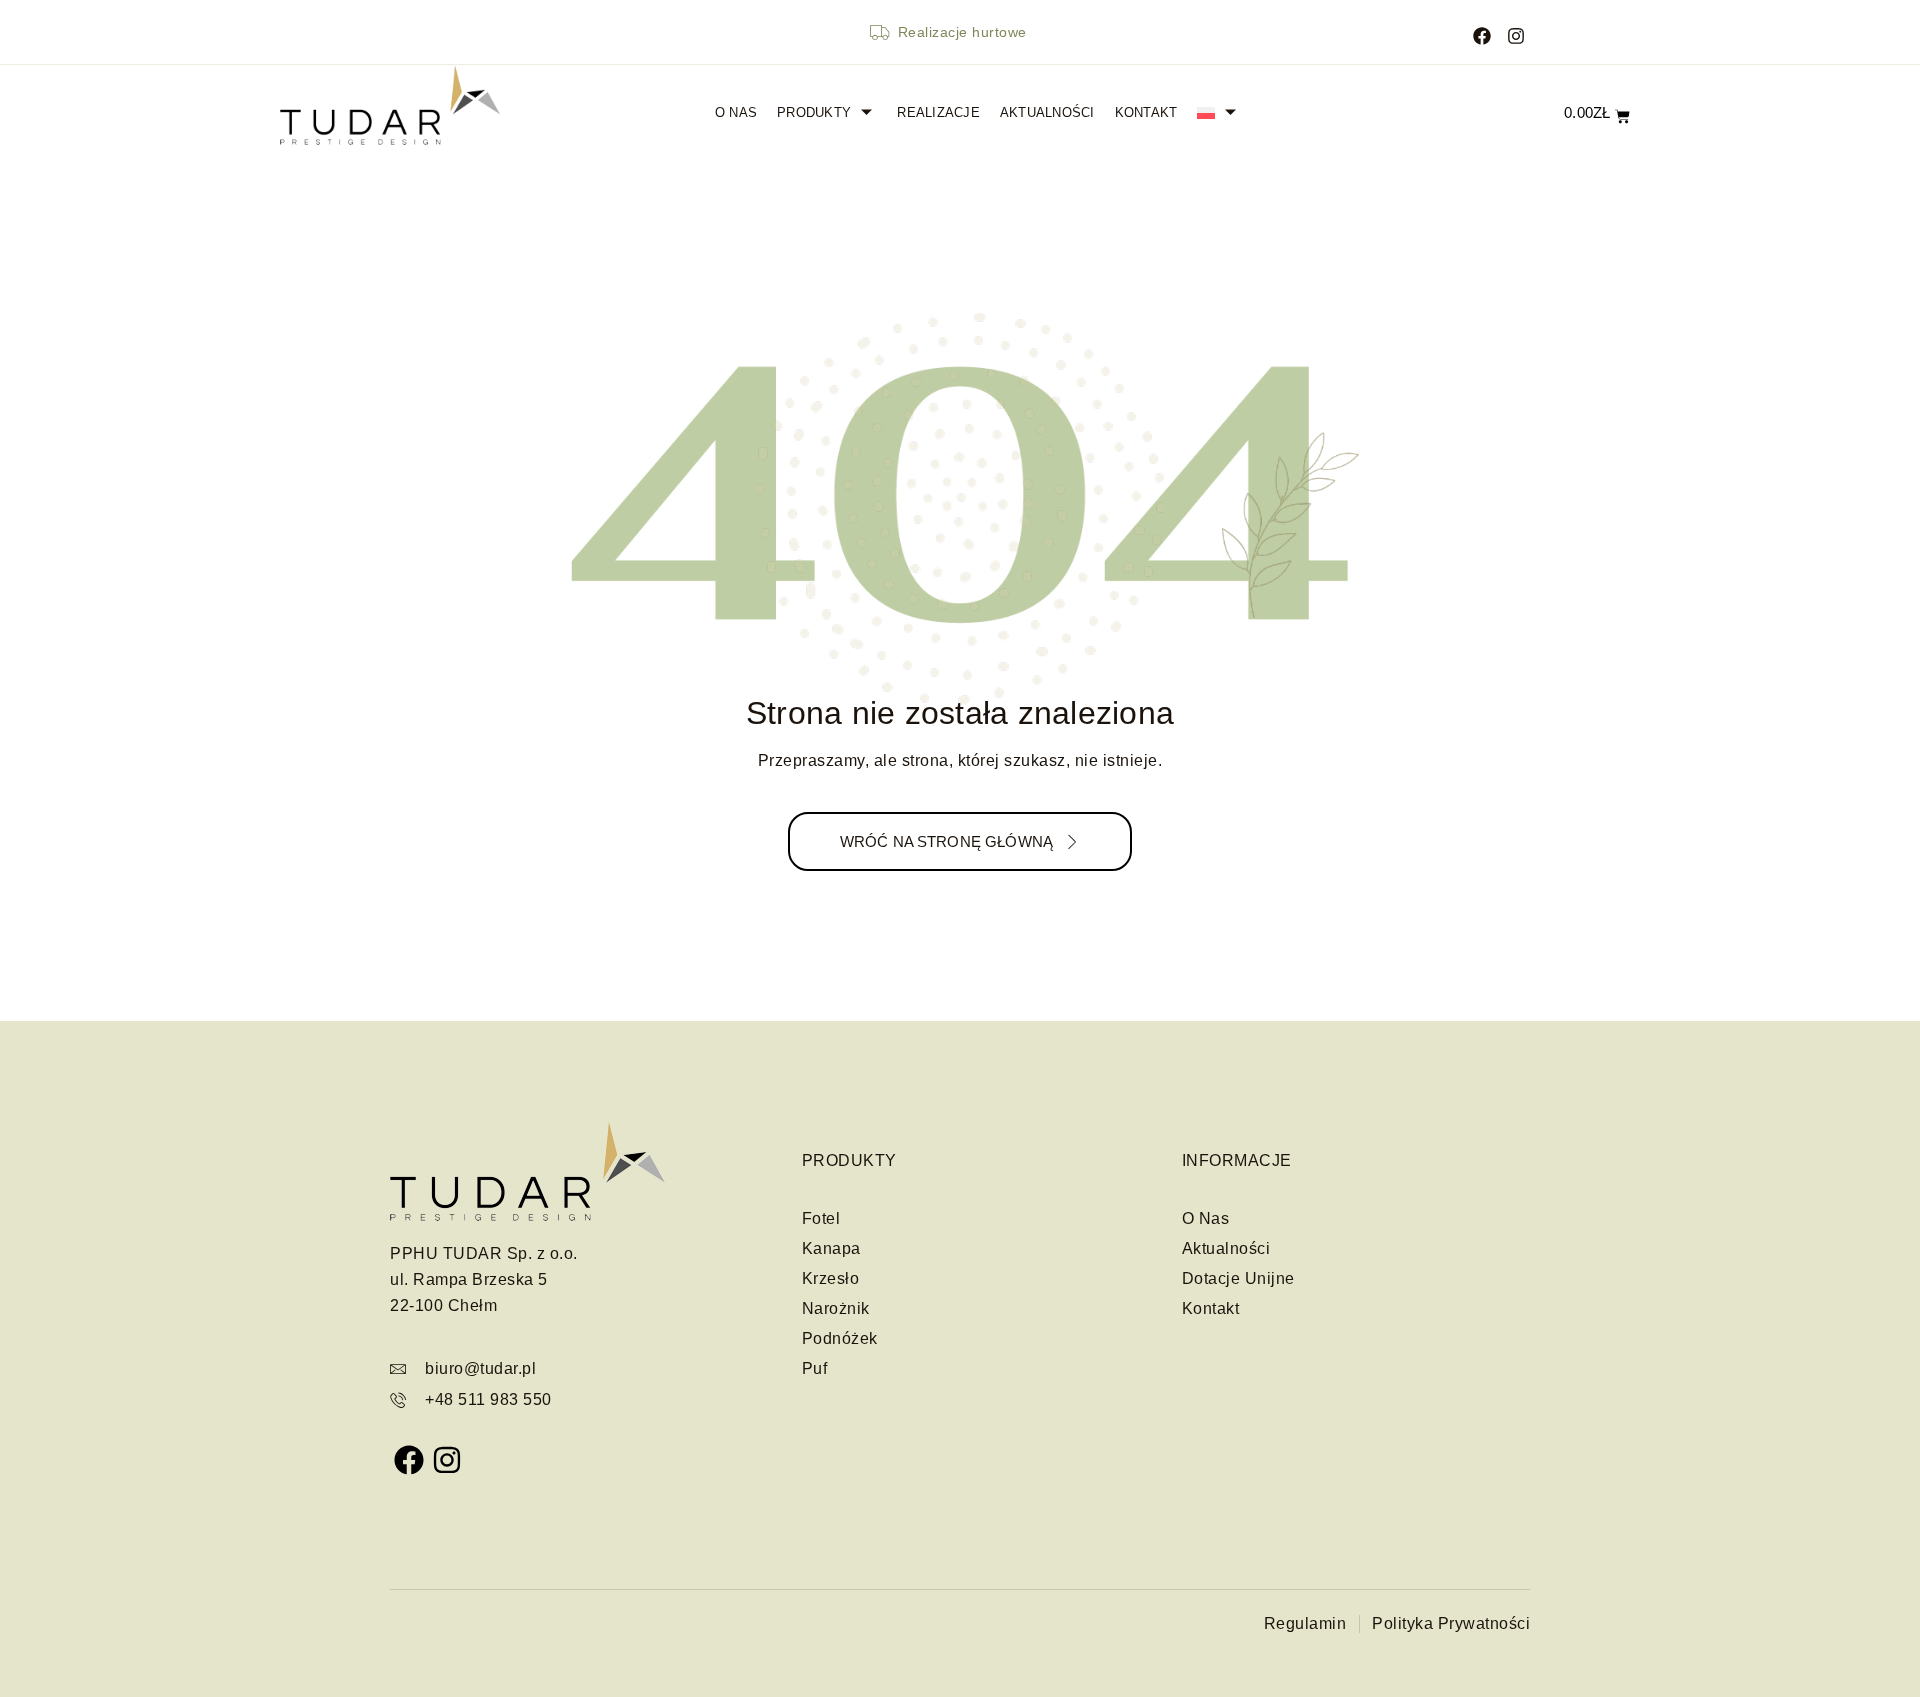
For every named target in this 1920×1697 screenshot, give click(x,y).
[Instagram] (1515, 32)
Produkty (814, 112)
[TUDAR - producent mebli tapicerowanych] (389, 105)
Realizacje (938, 112)
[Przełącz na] (1229, 113)
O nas (736, 112)
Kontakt (1146, 112)
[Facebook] (1482, 32)
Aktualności (1047, 112)
